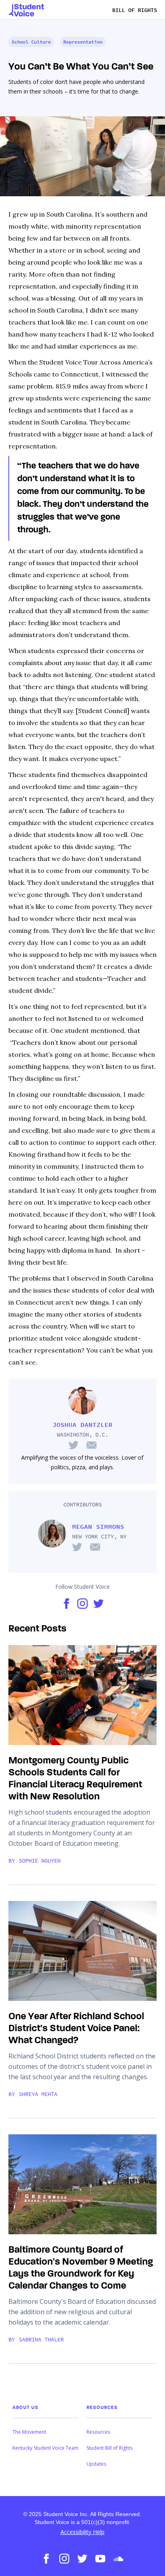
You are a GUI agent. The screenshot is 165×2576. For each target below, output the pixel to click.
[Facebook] (46, 2558)
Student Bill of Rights (110, 2448)
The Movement (29, 2432)
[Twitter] (82, 2558)
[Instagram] (64, 2558)
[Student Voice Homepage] (26, 10)
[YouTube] (100, 2558)
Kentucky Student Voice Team (45, 2448)
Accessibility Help (82, 2532)
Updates (96, 2464)
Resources (98, 2432)
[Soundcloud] (118, 2558)
